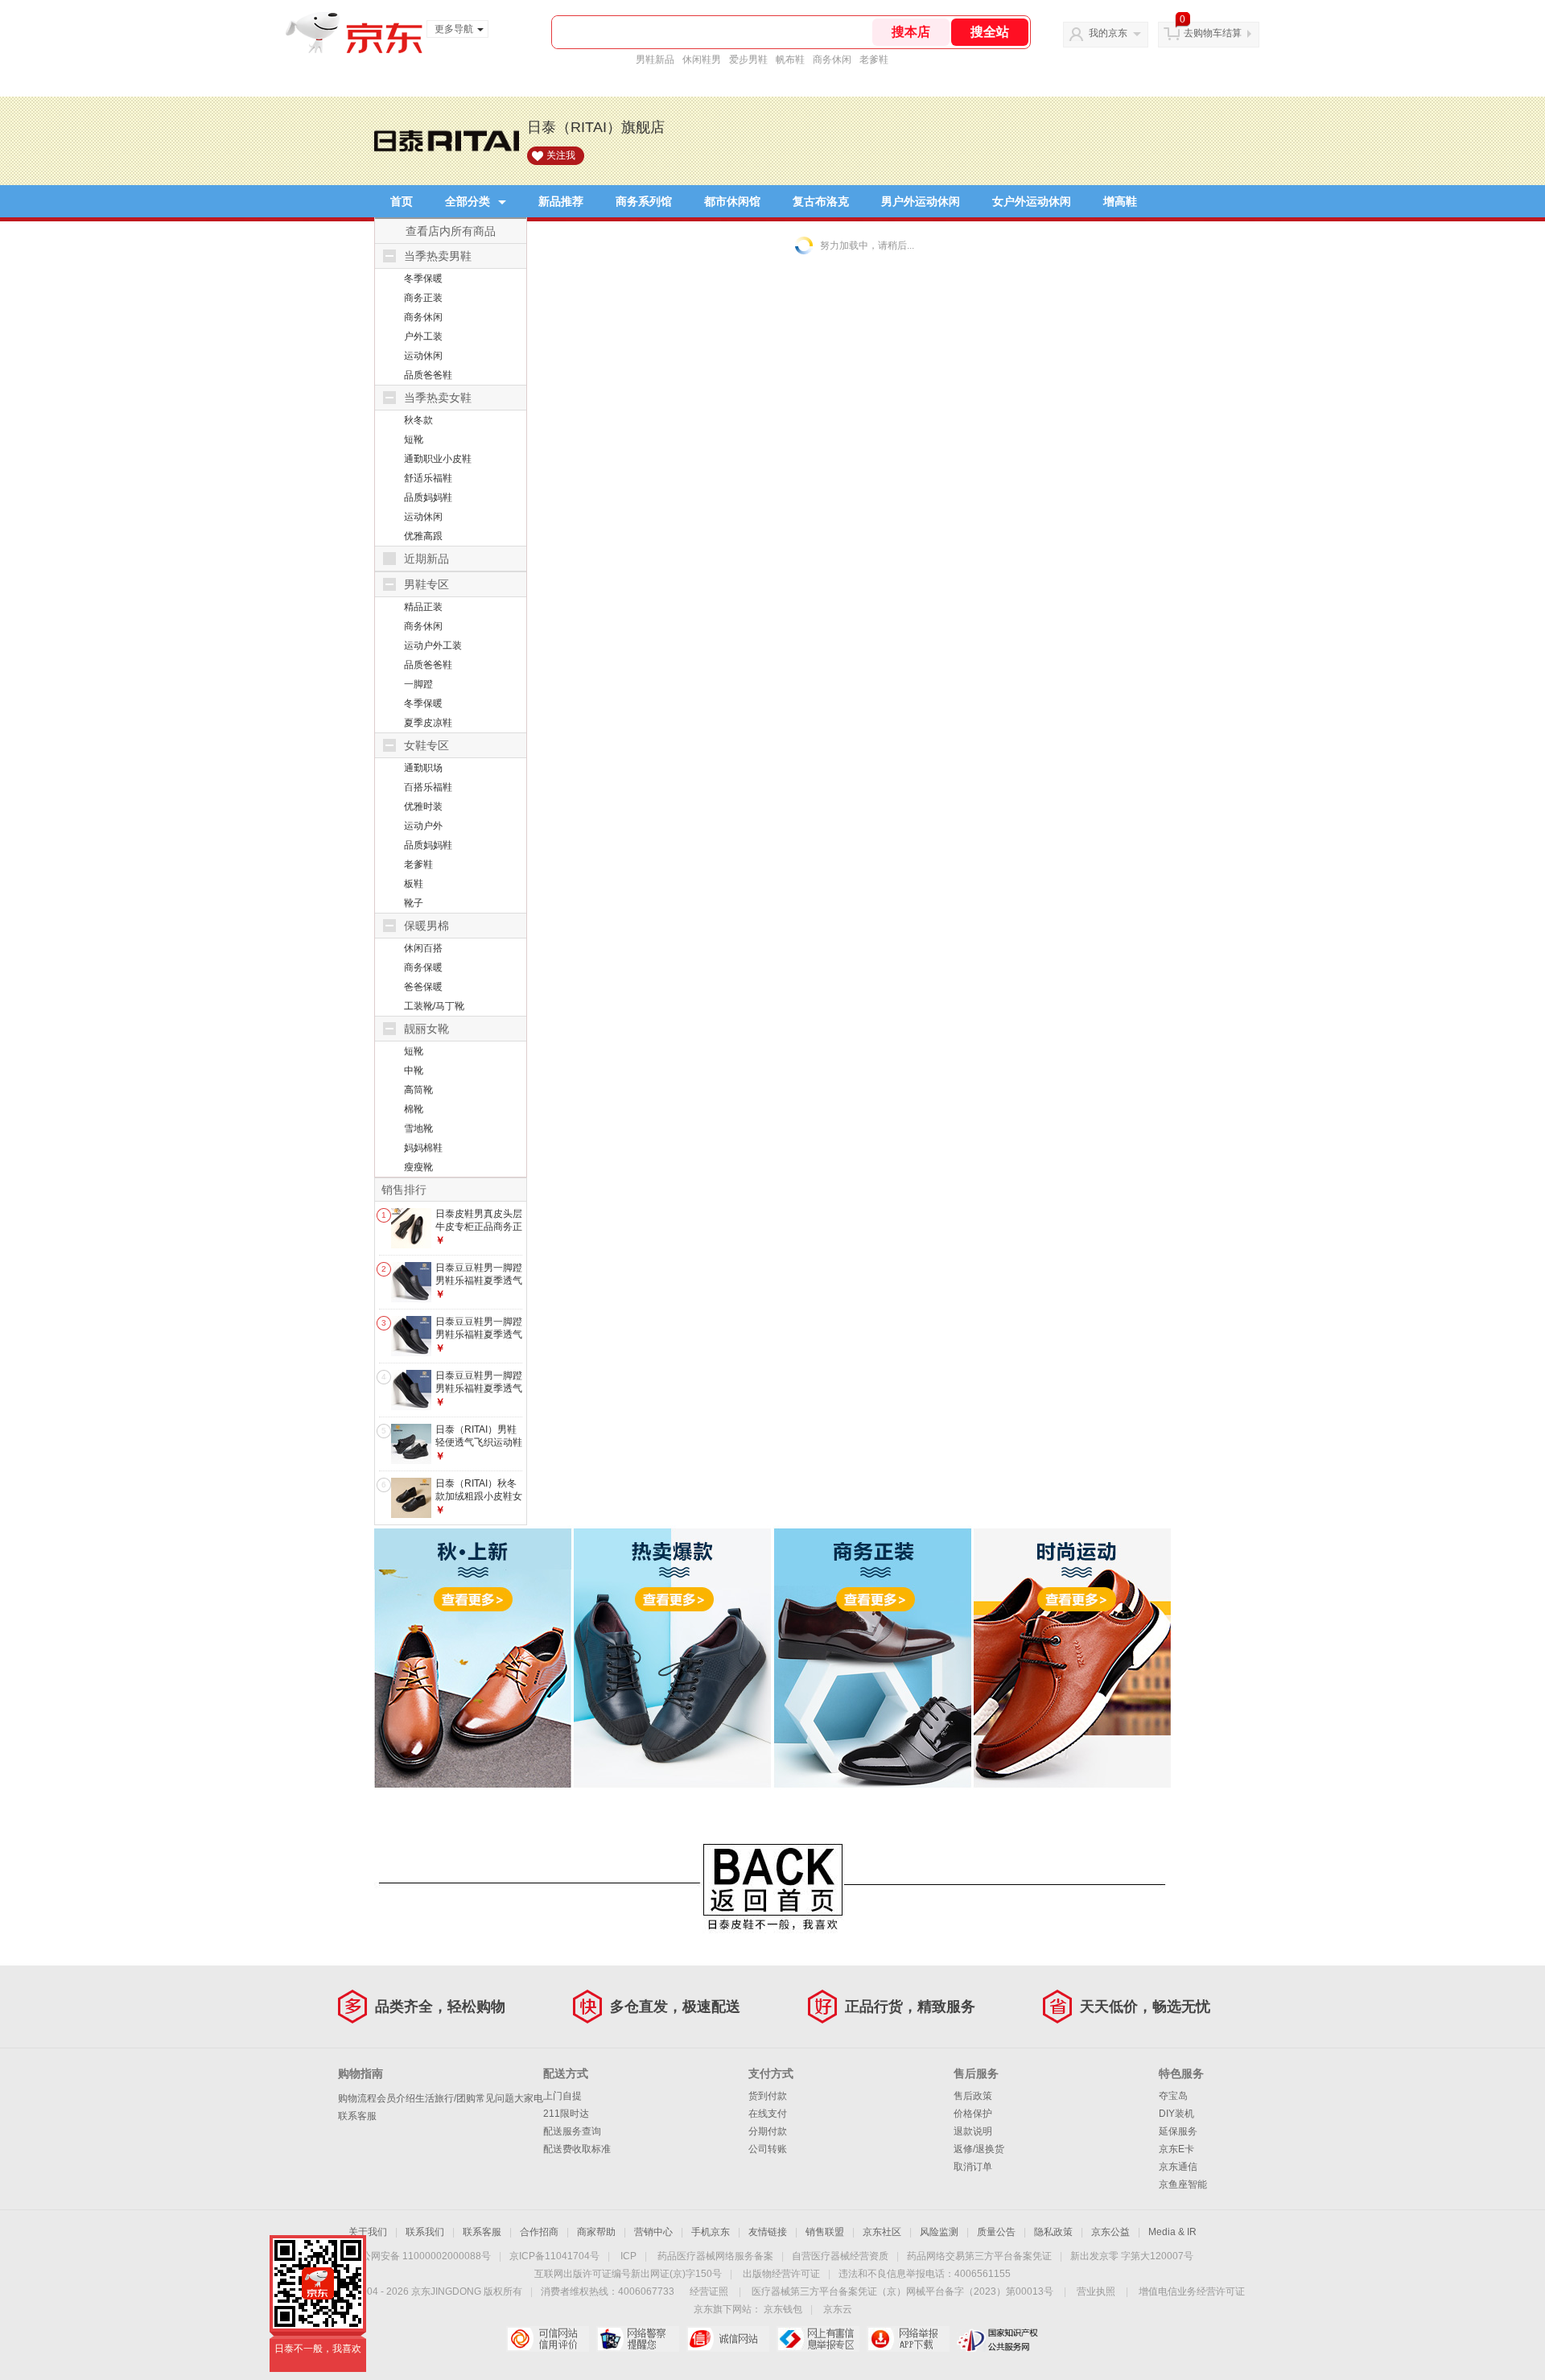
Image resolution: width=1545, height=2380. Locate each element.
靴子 (414, 903)
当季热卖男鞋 (438, 256)
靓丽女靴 (426, 1029)
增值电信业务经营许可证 (1192, 2291)
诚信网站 (728, 2339)
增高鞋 (1120, 201)
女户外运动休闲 (1032, 201)
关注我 (561, 155)
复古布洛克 (821, 201)
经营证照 (709, 2291)
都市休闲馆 (732, 201)
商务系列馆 (644, 201)
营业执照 (1096, 2291)
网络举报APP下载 (908, 2339)
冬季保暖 (423, 278)
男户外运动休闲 (921, 201)
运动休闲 (423, 356)
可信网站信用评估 (548, 2339)
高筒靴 (418, 1090)
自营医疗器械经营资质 (840, 2256)
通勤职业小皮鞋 (438, 459)
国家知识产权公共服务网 (998, 2339)
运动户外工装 (433, 646)
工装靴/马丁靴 (434, 1006)
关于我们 (368, 2232)
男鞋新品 (655, 60)
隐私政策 (1053, 2232)
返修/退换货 (979, 2149)
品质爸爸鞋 (428, 375)
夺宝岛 (1173, 2096)
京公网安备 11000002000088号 (421, 2256)
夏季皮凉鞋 (428, 723)
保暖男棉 (426, 926)
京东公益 (1110, 2232)
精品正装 (423, 607)
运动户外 (423, 826)
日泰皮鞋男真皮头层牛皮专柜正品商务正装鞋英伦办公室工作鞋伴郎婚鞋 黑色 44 (479, 1233)
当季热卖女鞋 (438, 398)
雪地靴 (418, 1128)
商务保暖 (423, 967)
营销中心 (653, 2232)
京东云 (838, 2309)
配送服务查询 (572, 2131)
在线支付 (768, 2114)
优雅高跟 (423, 536)
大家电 (529, 2098)
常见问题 (495, 2098)
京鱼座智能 (1183, 2184)
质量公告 (996, 2232)
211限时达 (566, 2114)
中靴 (414, 1070)
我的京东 (1108, 33)
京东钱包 (783, 2309)
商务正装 (423, 298)
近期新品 (426, 559)
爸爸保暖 (423, 987)
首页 (402, 201)
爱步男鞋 (748, 60)
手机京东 (711, 2232)
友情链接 (768, 2232)
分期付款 (768, 2131)
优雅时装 (423, 806)
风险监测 (939, 2232)
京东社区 (882, 2232)
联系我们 (425, 2232)
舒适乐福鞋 (428, 478)
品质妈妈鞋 (428, 497)
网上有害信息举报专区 (818, 2339)
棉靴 (414, 1109)
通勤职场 (423, 768)
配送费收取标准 (577, 2149)
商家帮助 (596, 2232)
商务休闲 (832, 60)
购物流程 (357, 2098)
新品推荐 (561, 201)
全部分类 (468, 201)
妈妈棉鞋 (423, 1148)
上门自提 (562, 2096)
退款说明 (973, 2131)
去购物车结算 (1213, 33)
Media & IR (1172, 2232)
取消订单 (973, 2167)
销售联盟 (825, 2232)
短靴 (414, 439)
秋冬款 (418, 420)
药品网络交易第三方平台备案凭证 (979, 2256)
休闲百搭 (423, 948)
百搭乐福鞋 (428, 787)
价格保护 (973, 2114)
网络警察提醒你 (638, 2339)
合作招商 (539, 2232)
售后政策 (973, 2096)
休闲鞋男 (702, 60)
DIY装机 (1176, 2114)
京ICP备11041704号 (554, 2256)
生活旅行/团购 (445, 2098)
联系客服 (357, 2116)
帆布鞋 (790, 60)
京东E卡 (1176, 2149)
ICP (628, 2256)
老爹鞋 (874, 60)
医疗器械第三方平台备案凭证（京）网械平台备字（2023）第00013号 (902, 2291)
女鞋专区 (426, 745)
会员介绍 (396, 2098)
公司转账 (768, 2149)
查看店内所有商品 (451, 231)
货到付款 (768, 2096)
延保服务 (1178, 2131)
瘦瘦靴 (418, 1167)
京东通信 (1178, 2167)
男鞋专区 (426, 584)
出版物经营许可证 (781, 2274)
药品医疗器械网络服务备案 (715, 2256)
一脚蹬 (418, 684)
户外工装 (423, 336)
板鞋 (414, 884)
